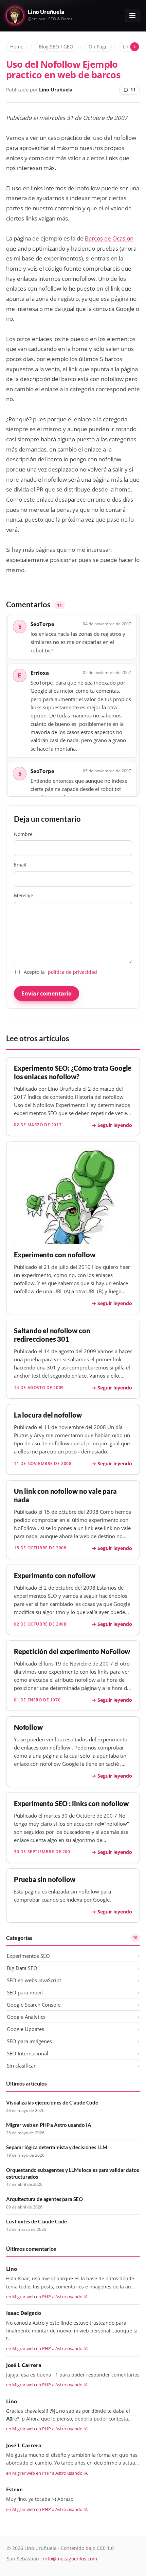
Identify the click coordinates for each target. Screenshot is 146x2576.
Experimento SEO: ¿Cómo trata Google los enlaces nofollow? (73, 1072)
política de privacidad (72, 972)
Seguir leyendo (115, 1125)
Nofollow (28, 1727)
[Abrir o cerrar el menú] (132, 16)
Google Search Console (34, 2005)
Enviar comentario (47, 993)
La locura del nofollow (48, 1415)
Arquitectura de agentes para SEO (44, 2199)
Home (17, 47)
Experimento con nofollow (54, 1255)
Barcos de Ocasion (109, 238)
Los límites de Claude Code (36, 2221)
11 (133, 90)
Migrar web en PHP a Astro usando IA (49, 2125)
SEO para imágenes (29, 2041)
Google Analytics (26, 2017)
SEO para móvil (25, 1992)
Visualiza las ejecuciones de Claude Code (52, 2102)
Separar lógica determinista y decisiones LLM (57, 2147)
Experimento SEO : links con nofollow (71, 1804)
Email (20, 865)
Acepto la (60, 972)
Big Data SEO (22, 1968)
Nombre (23, 834)
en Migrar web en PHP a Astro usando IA (47, 2297)
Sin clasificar (21, 2066)
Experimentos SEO (28, 1956)
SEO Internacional (28, 2053)
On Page (98, 47)
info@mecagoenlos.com (70, 2559)
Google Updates (25, 2029)
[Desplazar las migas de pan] (134, 47)
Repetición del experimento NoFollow (72, 1651)
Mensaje (24, 895)
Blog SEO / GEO (56, 47)
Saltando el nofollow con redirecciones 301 (52, 1335)
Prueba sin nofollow (45, 1879)
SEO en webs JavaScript (34, 1980)
